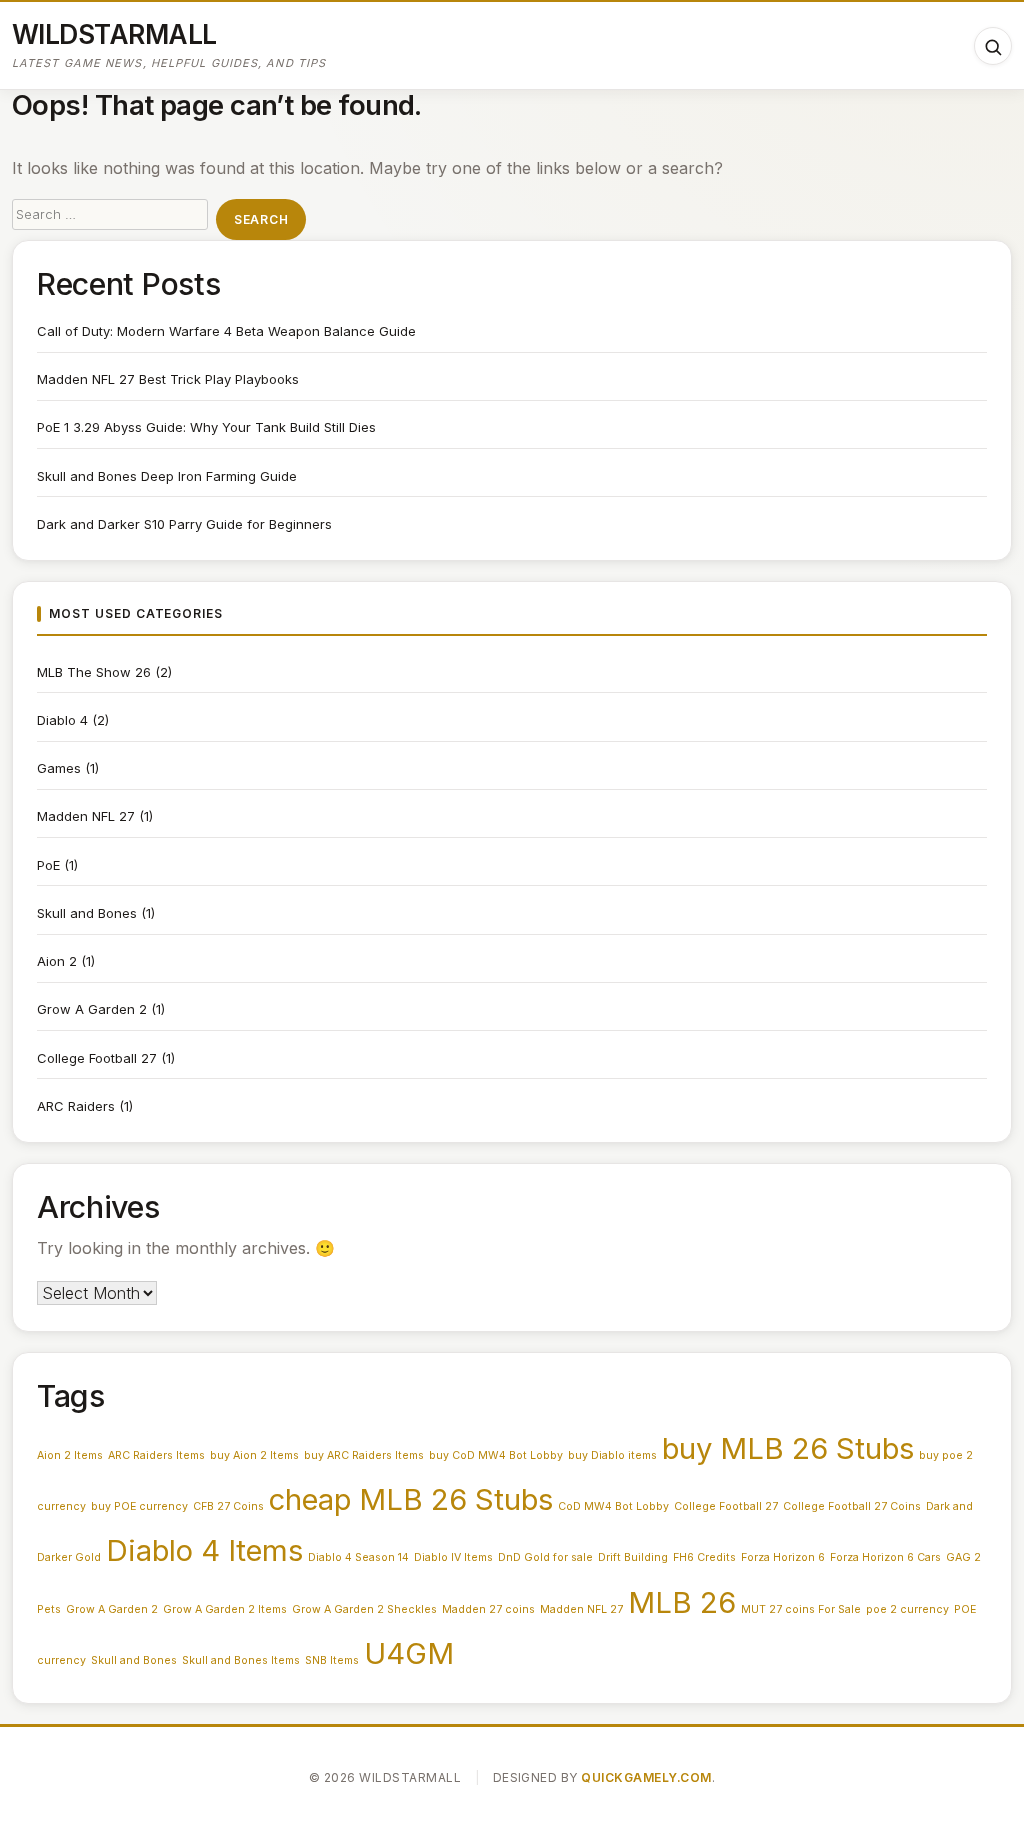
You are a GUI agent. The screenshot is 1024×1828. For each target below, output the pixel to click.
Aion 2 (57, 961)
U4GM (409, 1653)
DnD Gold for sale (545, 1557)
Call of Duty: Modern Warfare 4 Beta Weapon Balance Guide (226, 331)
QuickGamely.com (646, 1777)
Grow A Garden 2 (92, 1009)
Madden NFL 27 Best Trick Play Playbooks (168, 379)
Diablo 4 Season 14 (358, 1557)
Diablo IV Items (453, 1557)
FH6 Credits (704, 1557)
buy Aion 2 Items (254, 1455)
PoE (48, 865)
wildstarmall (114, 34)
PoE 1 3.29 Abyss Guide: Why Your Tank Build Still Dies (206, 427)
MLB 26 (682, 1602)
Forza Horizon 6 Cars (885, 1557)
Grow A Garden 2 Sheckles (364, 1609)
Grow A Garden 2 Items (225, 1609)
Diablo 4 (62, 720)
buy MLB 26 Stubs (788, 1448)
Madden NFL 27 (86, 816)
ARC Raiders (76, 1106)
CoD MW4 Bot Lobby (613, 1506)
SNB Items (332, 1660)
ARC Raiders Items (156, 1455)
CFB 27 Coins (228, 1506)
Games (59, 768)
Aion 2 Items (70, 1455)
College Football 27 (97, 1058)
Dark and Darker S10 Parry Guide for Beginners (184, 524)
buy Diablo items (612, 1455)
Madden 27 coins (488, 1609)
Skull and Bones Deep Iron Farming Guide (167, 476)
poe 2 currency (907, 1609)
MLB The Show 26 (94, 672)
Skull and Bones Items (241, 1660)
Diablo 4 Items (204, 1550)
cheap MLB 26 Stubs (411, 1499)
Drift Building (633, 1557)
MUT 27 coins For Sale (801, 1609)
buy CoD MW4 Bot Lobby (496, 1455)
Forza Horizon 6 (783, 1557)
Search (261, 219)
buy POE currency (139, 1506)
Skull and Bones (87, 913)
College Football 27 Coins (852, 1506)
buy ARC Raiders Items (364, 1455)
